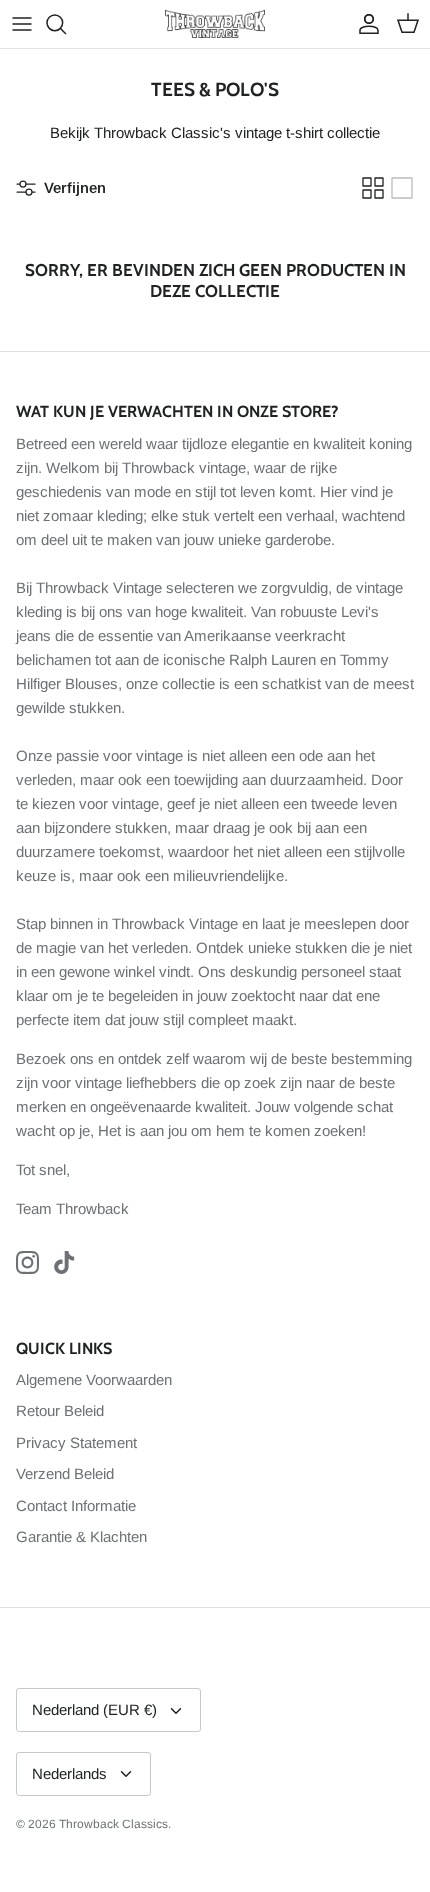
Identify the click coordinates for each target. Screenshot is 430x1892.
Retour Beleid (60, 1410)
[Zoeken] (66, 24)
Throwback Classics (113, 1824)
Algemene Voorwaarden (94, 1379)
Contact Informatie (76, 1505)
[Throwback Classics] (215, 24)
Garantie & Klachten (81, 1536)
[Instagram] (27, 1262)
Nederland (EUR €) (94, 1709)
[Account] (364, 24)
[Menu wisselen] (22, 24)
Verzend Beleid (65, 1473)
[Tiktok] (64, 1262)
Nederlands (69, 1773)
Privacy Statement (76, 1442)
